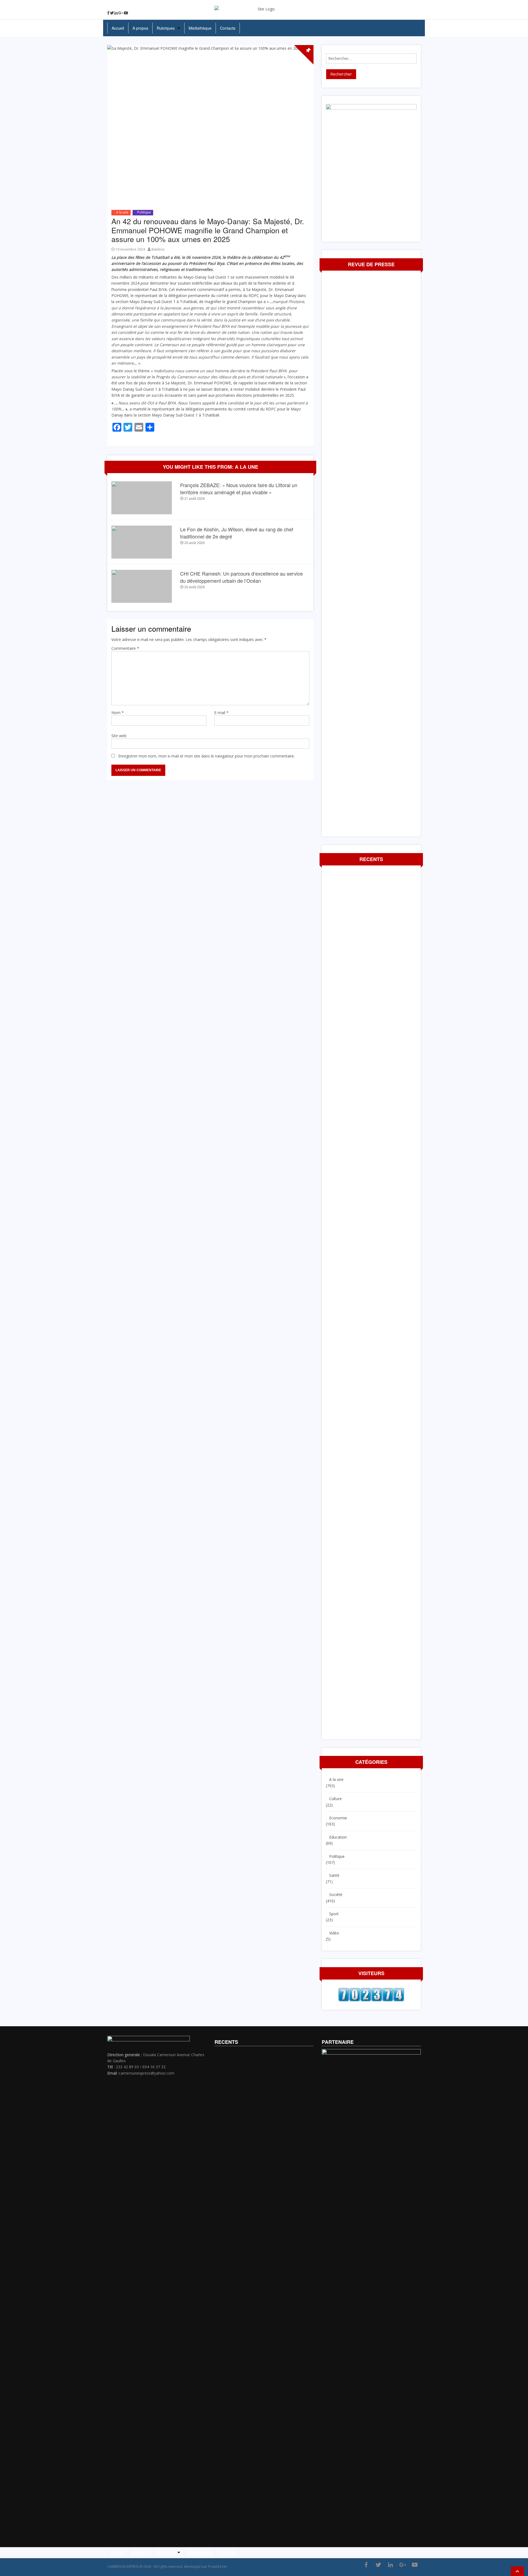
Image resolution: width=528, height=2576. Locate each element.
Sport (334, 1914)
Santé (334, 1875)
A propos (140, 28)
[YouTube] (126, 13)
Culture (335, 1799)
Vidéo (334, 1933)
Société (336, 1894)
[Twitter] (112, 13)
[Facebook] (108, 13)
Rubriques (166, 28)
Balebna (158, 249)
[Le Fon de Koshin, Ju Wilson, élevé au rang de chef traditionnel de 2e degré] (142, 542)
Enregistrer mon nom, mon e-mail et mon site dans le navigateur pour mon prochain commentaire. (207, 756)
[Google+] (121, 13)
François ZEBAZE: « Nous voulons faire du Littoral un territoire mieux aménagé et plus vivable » (239, 488)
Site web (119, 736)
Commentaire (125, 648)
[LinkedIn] (116, 13)
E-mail (221, 713)
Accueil (118, 28)
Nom (118, 713)
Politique (144, 212)
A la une (122, 212)
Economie (338, 1818)
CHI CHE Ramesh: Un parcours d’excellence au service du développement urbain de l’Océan (241, 577)
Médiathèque (200, 28)
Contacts (228, 28)
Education (338, 1837)
